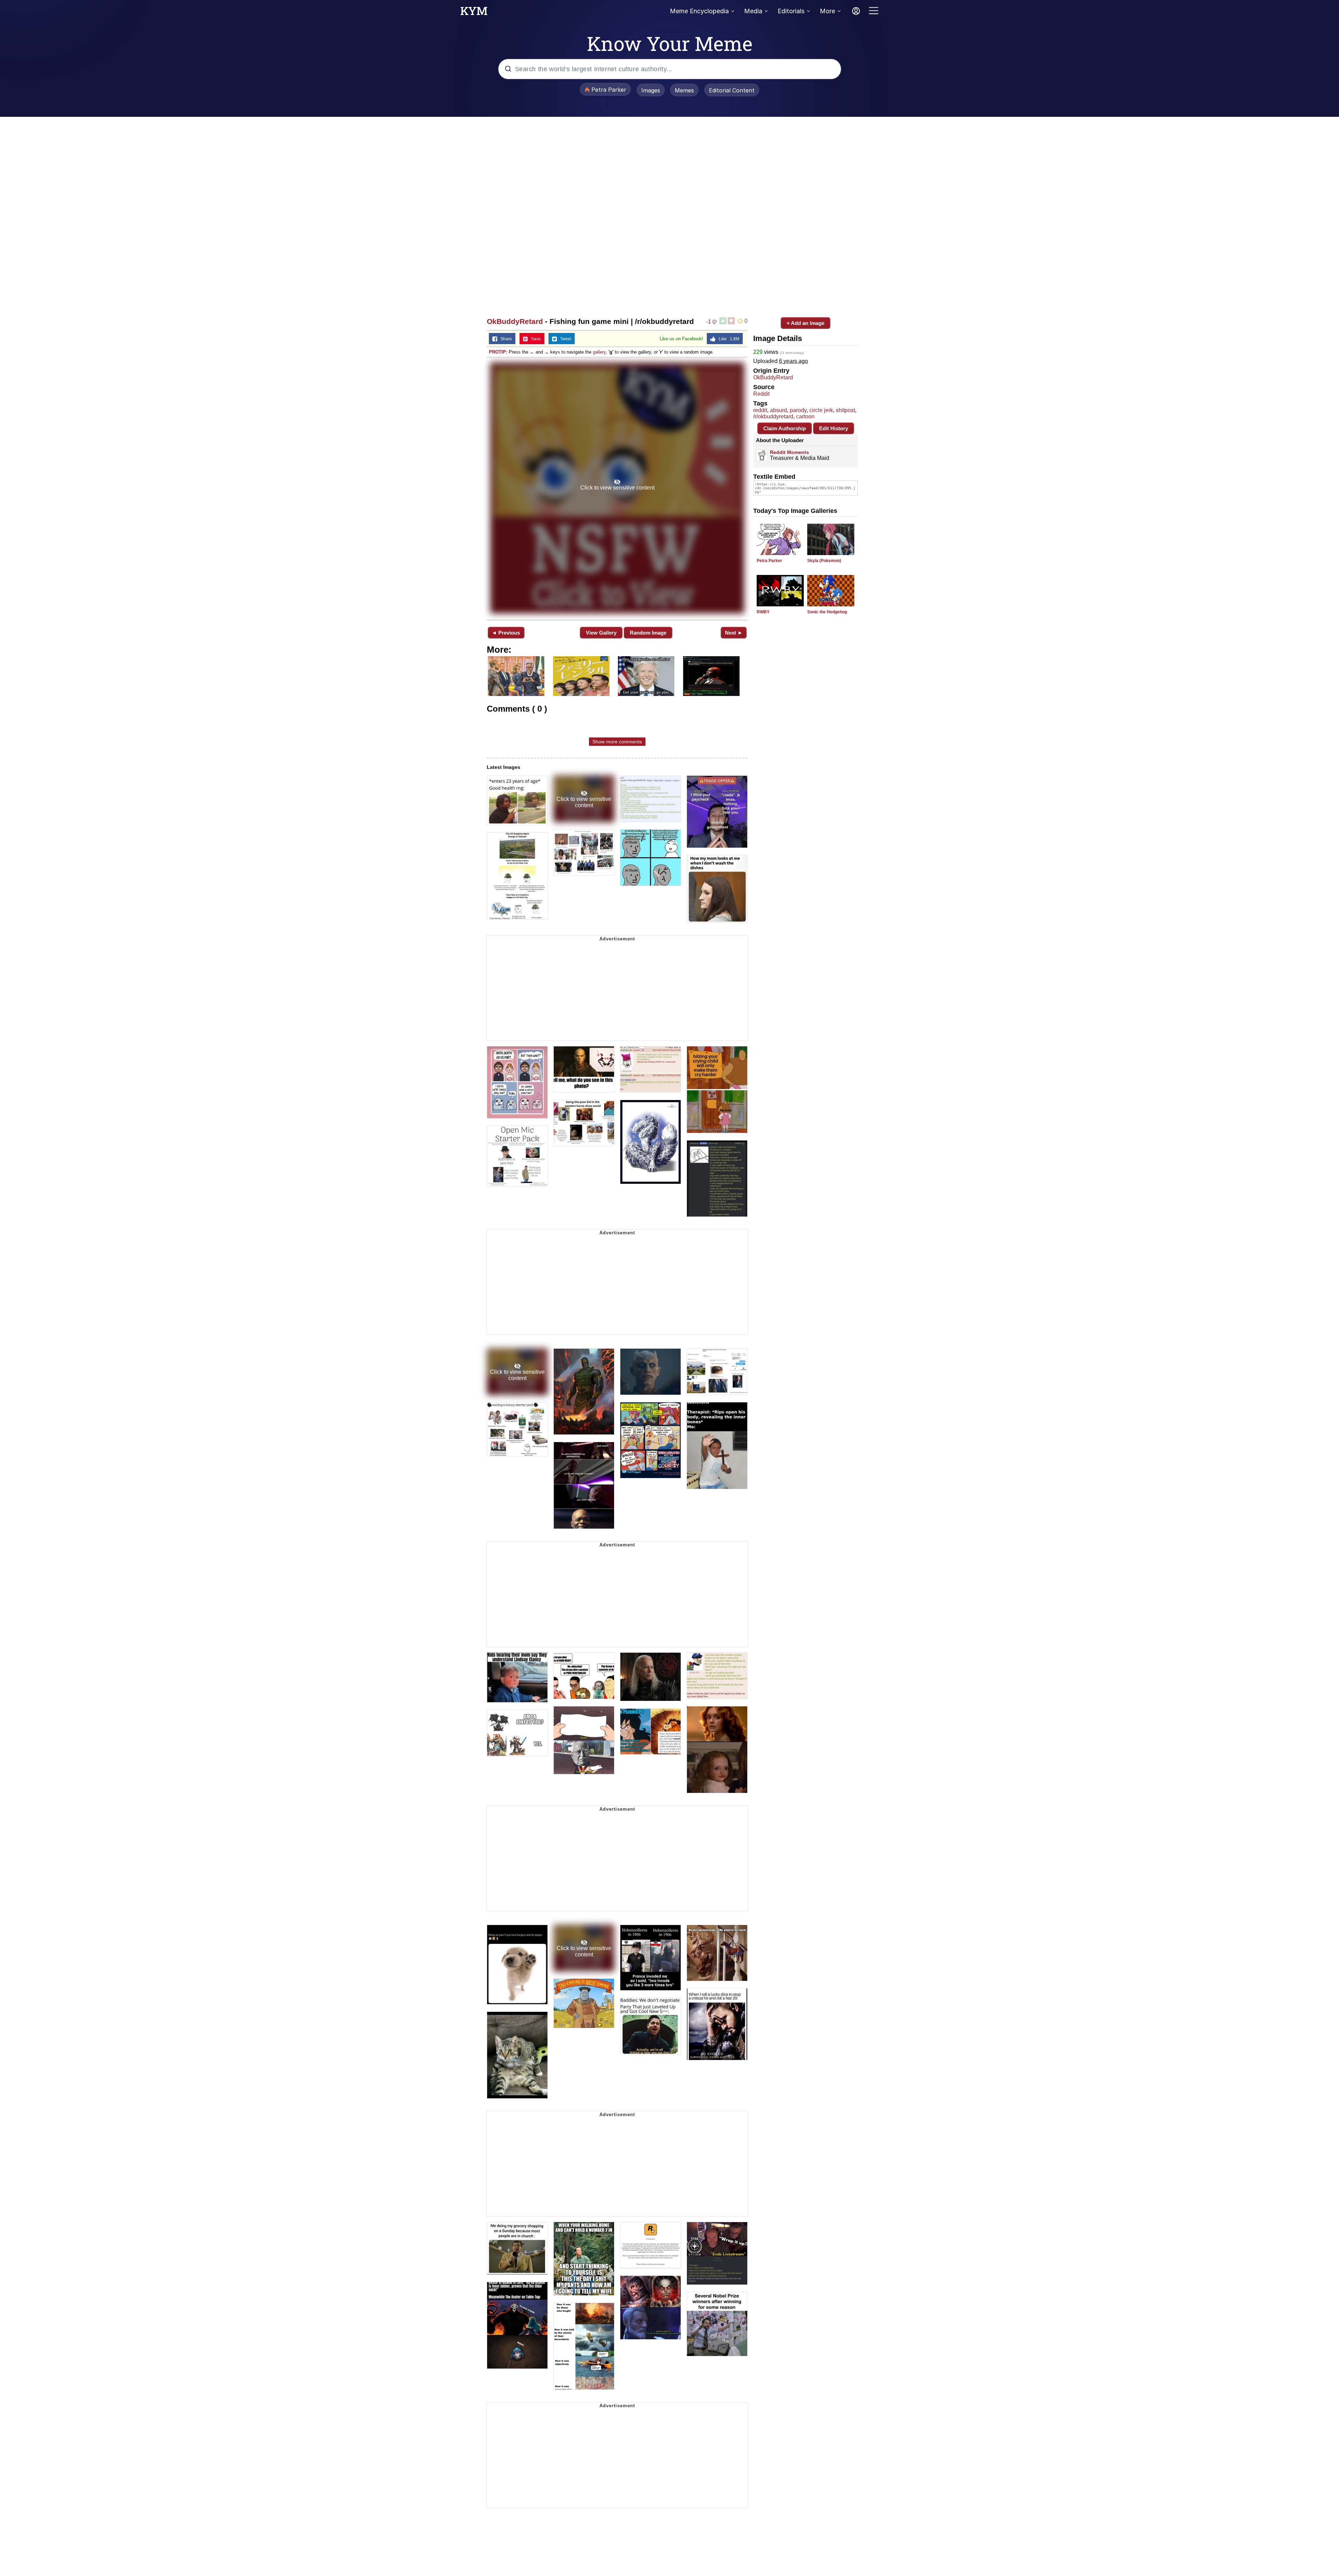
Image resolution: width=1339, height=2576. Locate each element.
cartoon (805, 416)
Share (505, 339)
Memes (684, 90)
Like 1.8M (727, 339)
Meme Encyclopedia (699, 11)
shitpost (845, 410)
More (827, 11)
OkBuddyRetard (515, 321)
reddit (760, 410)
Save (534, 339)
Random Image (648, 633)
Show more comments (617, 742)
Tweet (564, 339)
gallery (599, 352)
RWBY (763, 612)
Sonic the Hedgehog (827, 612)
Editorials (791, 11)
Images (651, 90)
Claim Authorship (785, 428)
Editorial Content (732, 90)
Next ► (734, 633)
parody (798, 410)
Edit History (834, 428)
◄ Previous (506, 633)
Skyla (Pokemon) (824, 561)
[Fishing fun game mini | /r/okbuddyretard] (617, 488)
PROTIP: (498, 352)
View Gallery (601, 633)
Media (753, 11)
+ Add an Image (805, 323)
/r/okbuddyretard (773, 416)
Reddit (761, 394)
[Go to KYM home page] (474, 13)
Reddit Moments (789, 452)
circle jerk (821, 410)
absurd (778, 410)
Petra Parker (769, 561)
